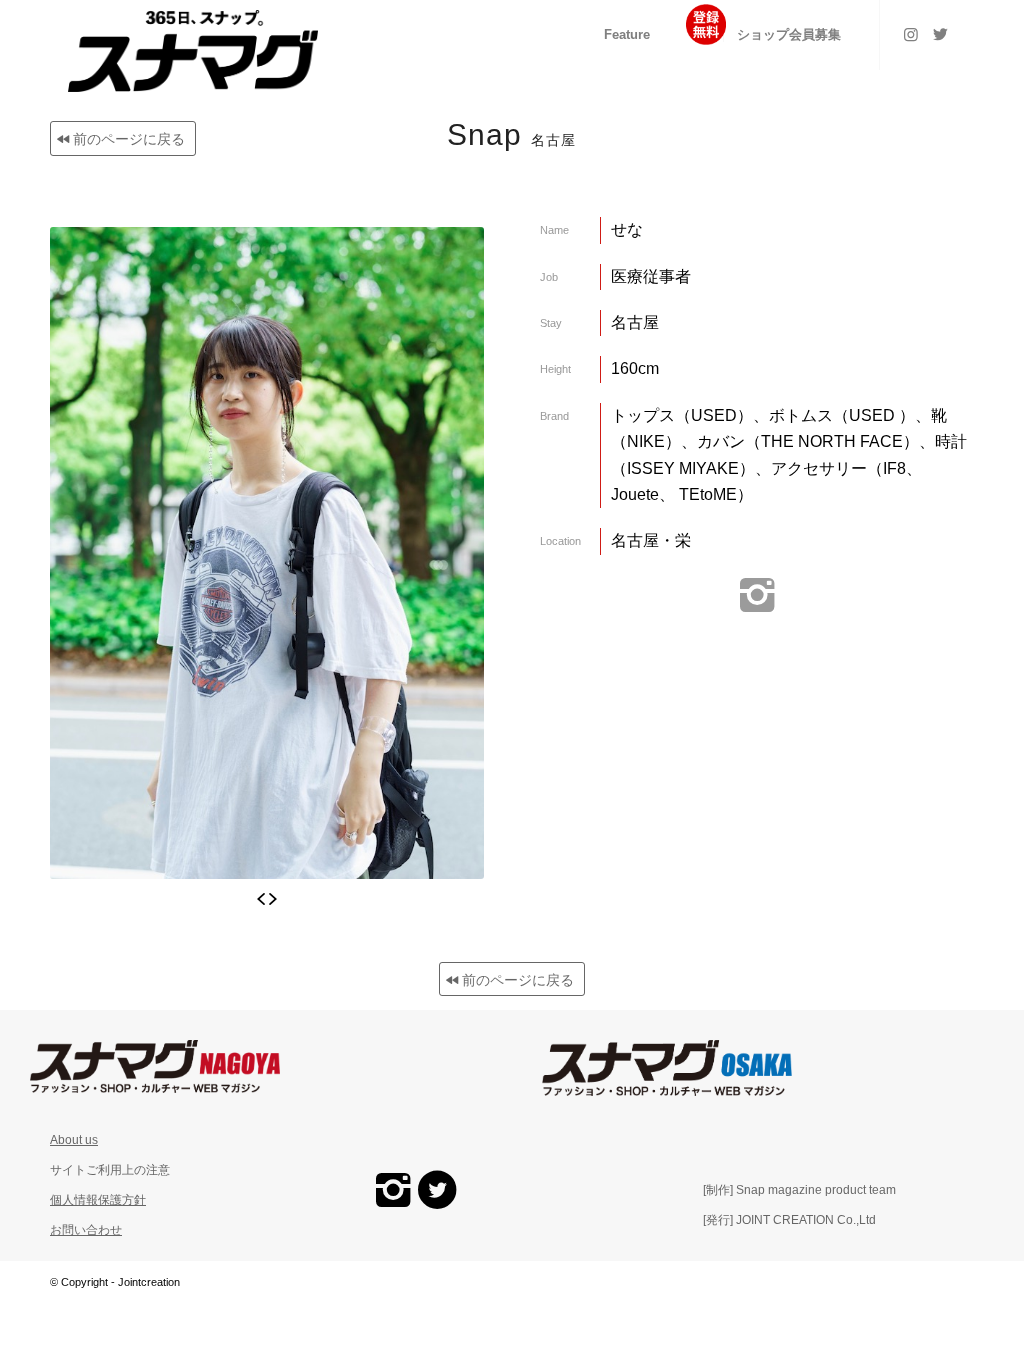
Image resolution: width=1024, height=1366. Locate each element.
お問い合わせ (86, 1230)
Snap (511, 134)
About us (74, 1140)
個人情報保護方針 (98, 1200)
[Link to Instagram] (911, 34)
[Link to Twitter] (941, 34)
